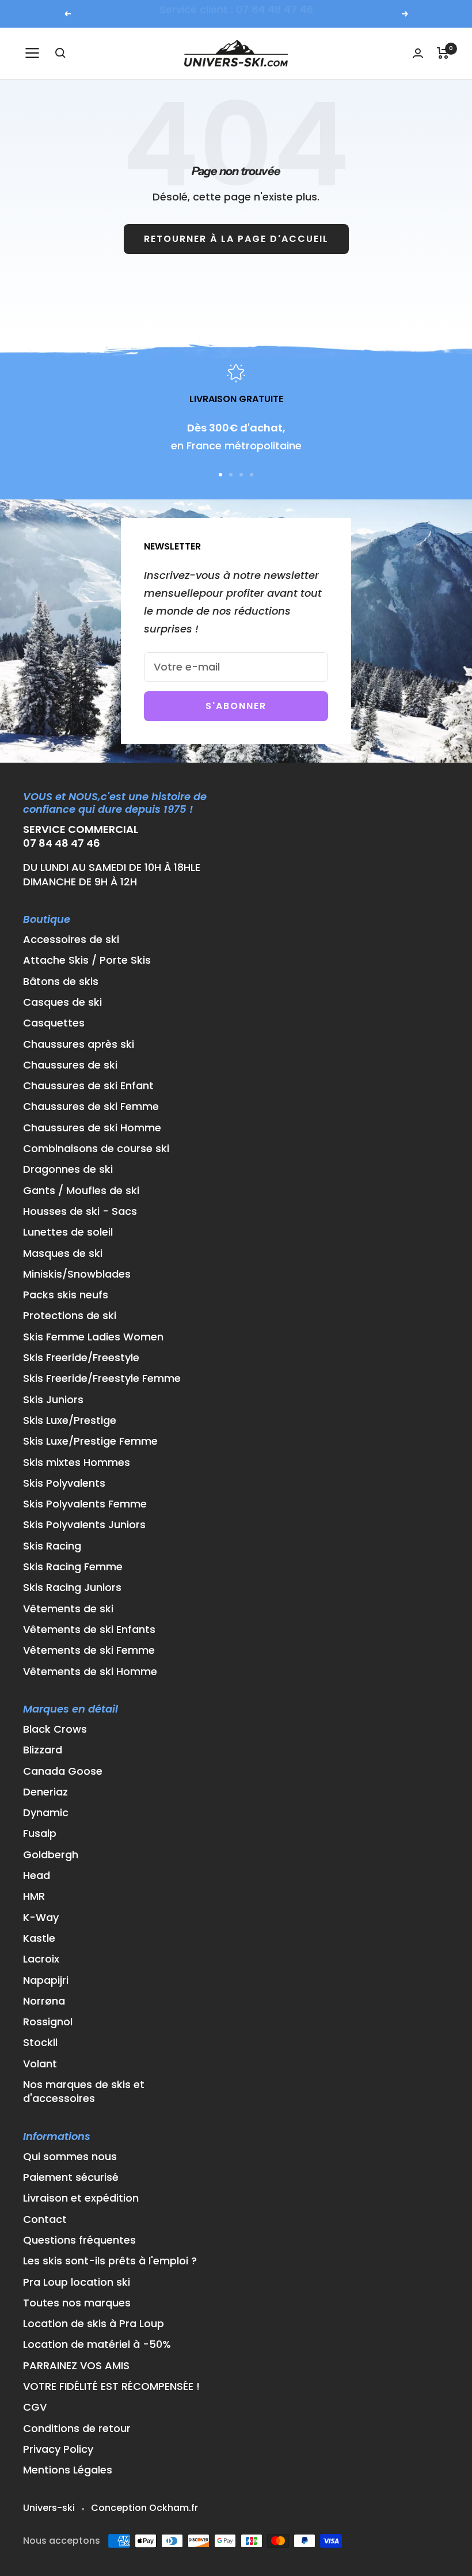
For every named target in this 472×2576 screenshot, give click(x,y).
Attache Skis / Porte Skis (87, 960)
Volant (40, 2064)
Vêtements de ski (68, 1609)
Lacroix (41, 1959)
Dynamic (46, 1813)
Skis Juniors (53, 1400)
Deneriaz (45, 1792)
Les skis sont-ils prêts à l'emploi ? (110, 2261)
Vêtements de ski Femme (89, 1650)
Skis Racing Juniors (72, 1588)
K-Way (41, 1918)
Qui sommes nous (70, 2157)
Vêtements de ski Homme (90, 1672)
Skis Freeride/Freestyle (81, 1358)
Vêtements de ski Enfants (89, 1630)
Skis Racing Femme (73, 1567)
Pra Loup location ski (77, 2282)
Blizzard (43, 1750)
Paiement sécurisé (71, 2177)
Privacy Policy (58, 2449)
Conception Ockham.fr (144, 2508)
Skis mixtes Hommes (77, 1463)
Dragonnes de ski (68, 1169)
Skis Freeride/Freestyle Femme (102, 1378)
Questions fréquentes (79, 2240)
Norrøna (44, 2001)
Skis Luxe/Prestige (70, 1420)
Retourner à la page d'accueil (236, 239)
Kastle (39, 1938)
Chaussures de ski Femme (91, 1107)
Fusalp (40, 1833)
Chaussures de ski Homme (92, 1128)
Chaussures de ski (70, 1065)
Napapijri (46, 1980)
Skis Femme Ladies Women (93, 1337)
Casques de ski (62, 1002)
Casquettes (54, 1023)
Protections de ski (70, 1316)
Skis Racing (52, 1546)
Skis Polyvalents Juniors (84, 1525)
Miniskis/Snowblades (77, 1274)
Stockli (40, 2043)
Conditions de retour (77, 2429)
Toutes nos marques (77, 2303)
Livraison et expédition (81, 2198)
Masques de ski (63, 1253)
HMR (34, 1896)
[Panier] (443, 53)
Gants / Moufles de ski (81, 1191)
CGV (35, 2407)
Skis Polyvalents (64, 1483)
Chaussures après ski (79, 1044)
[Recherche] (60, 53)
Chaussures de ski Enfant (88, 1086)
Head (37, 1876)
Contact (45, 2219)
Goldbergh (51, 1855)
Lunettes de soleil (68, 1232)
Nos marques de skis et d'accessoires (84, 2092)
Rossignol (48, 2022)
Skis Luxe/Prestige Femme (90, 1441)
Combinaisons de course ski (96, 1149)
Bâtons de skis (61, 982)
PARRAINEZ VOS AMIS (76, 2366)
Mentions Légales (68, 2470)
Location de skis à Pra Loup (94, 2324)
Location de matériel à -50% (97, 2344)
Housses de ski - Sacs (80, 1211)
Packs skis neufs (66, 1295)
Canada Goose (63, 1771)
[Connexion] (418, 53)
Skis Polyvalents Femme (85, 1504)
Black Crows (55, 1729)
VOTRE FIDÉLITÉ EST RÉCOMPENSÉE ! (111, 2386)
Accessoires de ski (71, 940)
